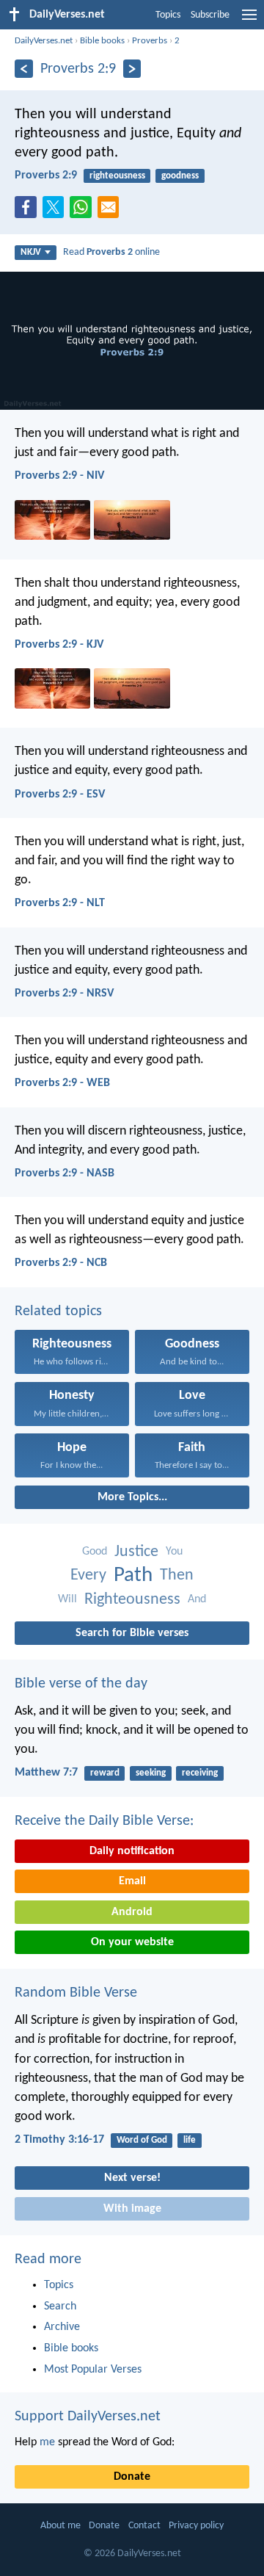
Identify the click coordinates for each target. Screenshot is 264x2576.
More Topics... (132, 1497)
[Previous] (24, 69)
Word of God (142, 2140)
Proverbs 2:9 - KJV (59, 645)
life (190, 2140)
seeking (151, 1773)
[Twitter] (56, 211)
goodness (180, 176)
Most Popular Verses (93, 2370)
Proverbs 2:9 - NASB (65, 1173)
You (174, 1552)
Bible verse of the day (81, 1684)
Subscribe (210, 15)
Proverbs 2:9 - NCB (61, 1263)
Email (132, 1881)
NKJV (31, 252)
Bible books (102, 41)
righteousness (117, 176)
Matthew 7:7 (46, 1773)
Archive (62, 2327)
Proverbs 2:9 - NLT (60, 903)
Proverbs (150, 41)
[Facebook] (29, 211)
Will (67, 1599)
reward (105, 1773)
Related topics (58, 1311)
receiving (200, 1773)
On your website (132, 1942)
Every (88, 1575)
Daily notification (132, 1851)
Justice (136, 1552)
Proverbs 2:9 (46, 176)
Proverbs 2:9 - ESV (60, 795)
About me (60, 2526)
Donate (132, 2477)
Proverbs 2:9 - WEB (62, 1083)
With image (132, 2209)
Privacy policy (196, 2526)
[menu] (249, 21)
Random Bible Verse (76, 1993)
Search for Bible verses (132, 1633)
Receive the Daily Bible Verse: (104, 1821)
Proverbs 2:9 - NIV (59, 476)
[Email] (111, 211)
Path (133, 1575)
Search (60, 2307)
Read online (111, 252)
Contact (144, 2526)
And (197, 1599)
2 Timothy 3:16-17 (59, 2140)
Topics (168, 15)
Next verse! (132, 2178)
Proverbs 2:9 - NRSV (64, 994)
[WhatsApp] (84, 208)
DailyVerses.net (44, 41)
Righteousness (132, 1600)
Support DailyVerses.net (88, 2417)
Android (132, 1912)
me (47, 2442)
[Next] (132, 69)
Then (177, 1575)
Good (95, 1552)
